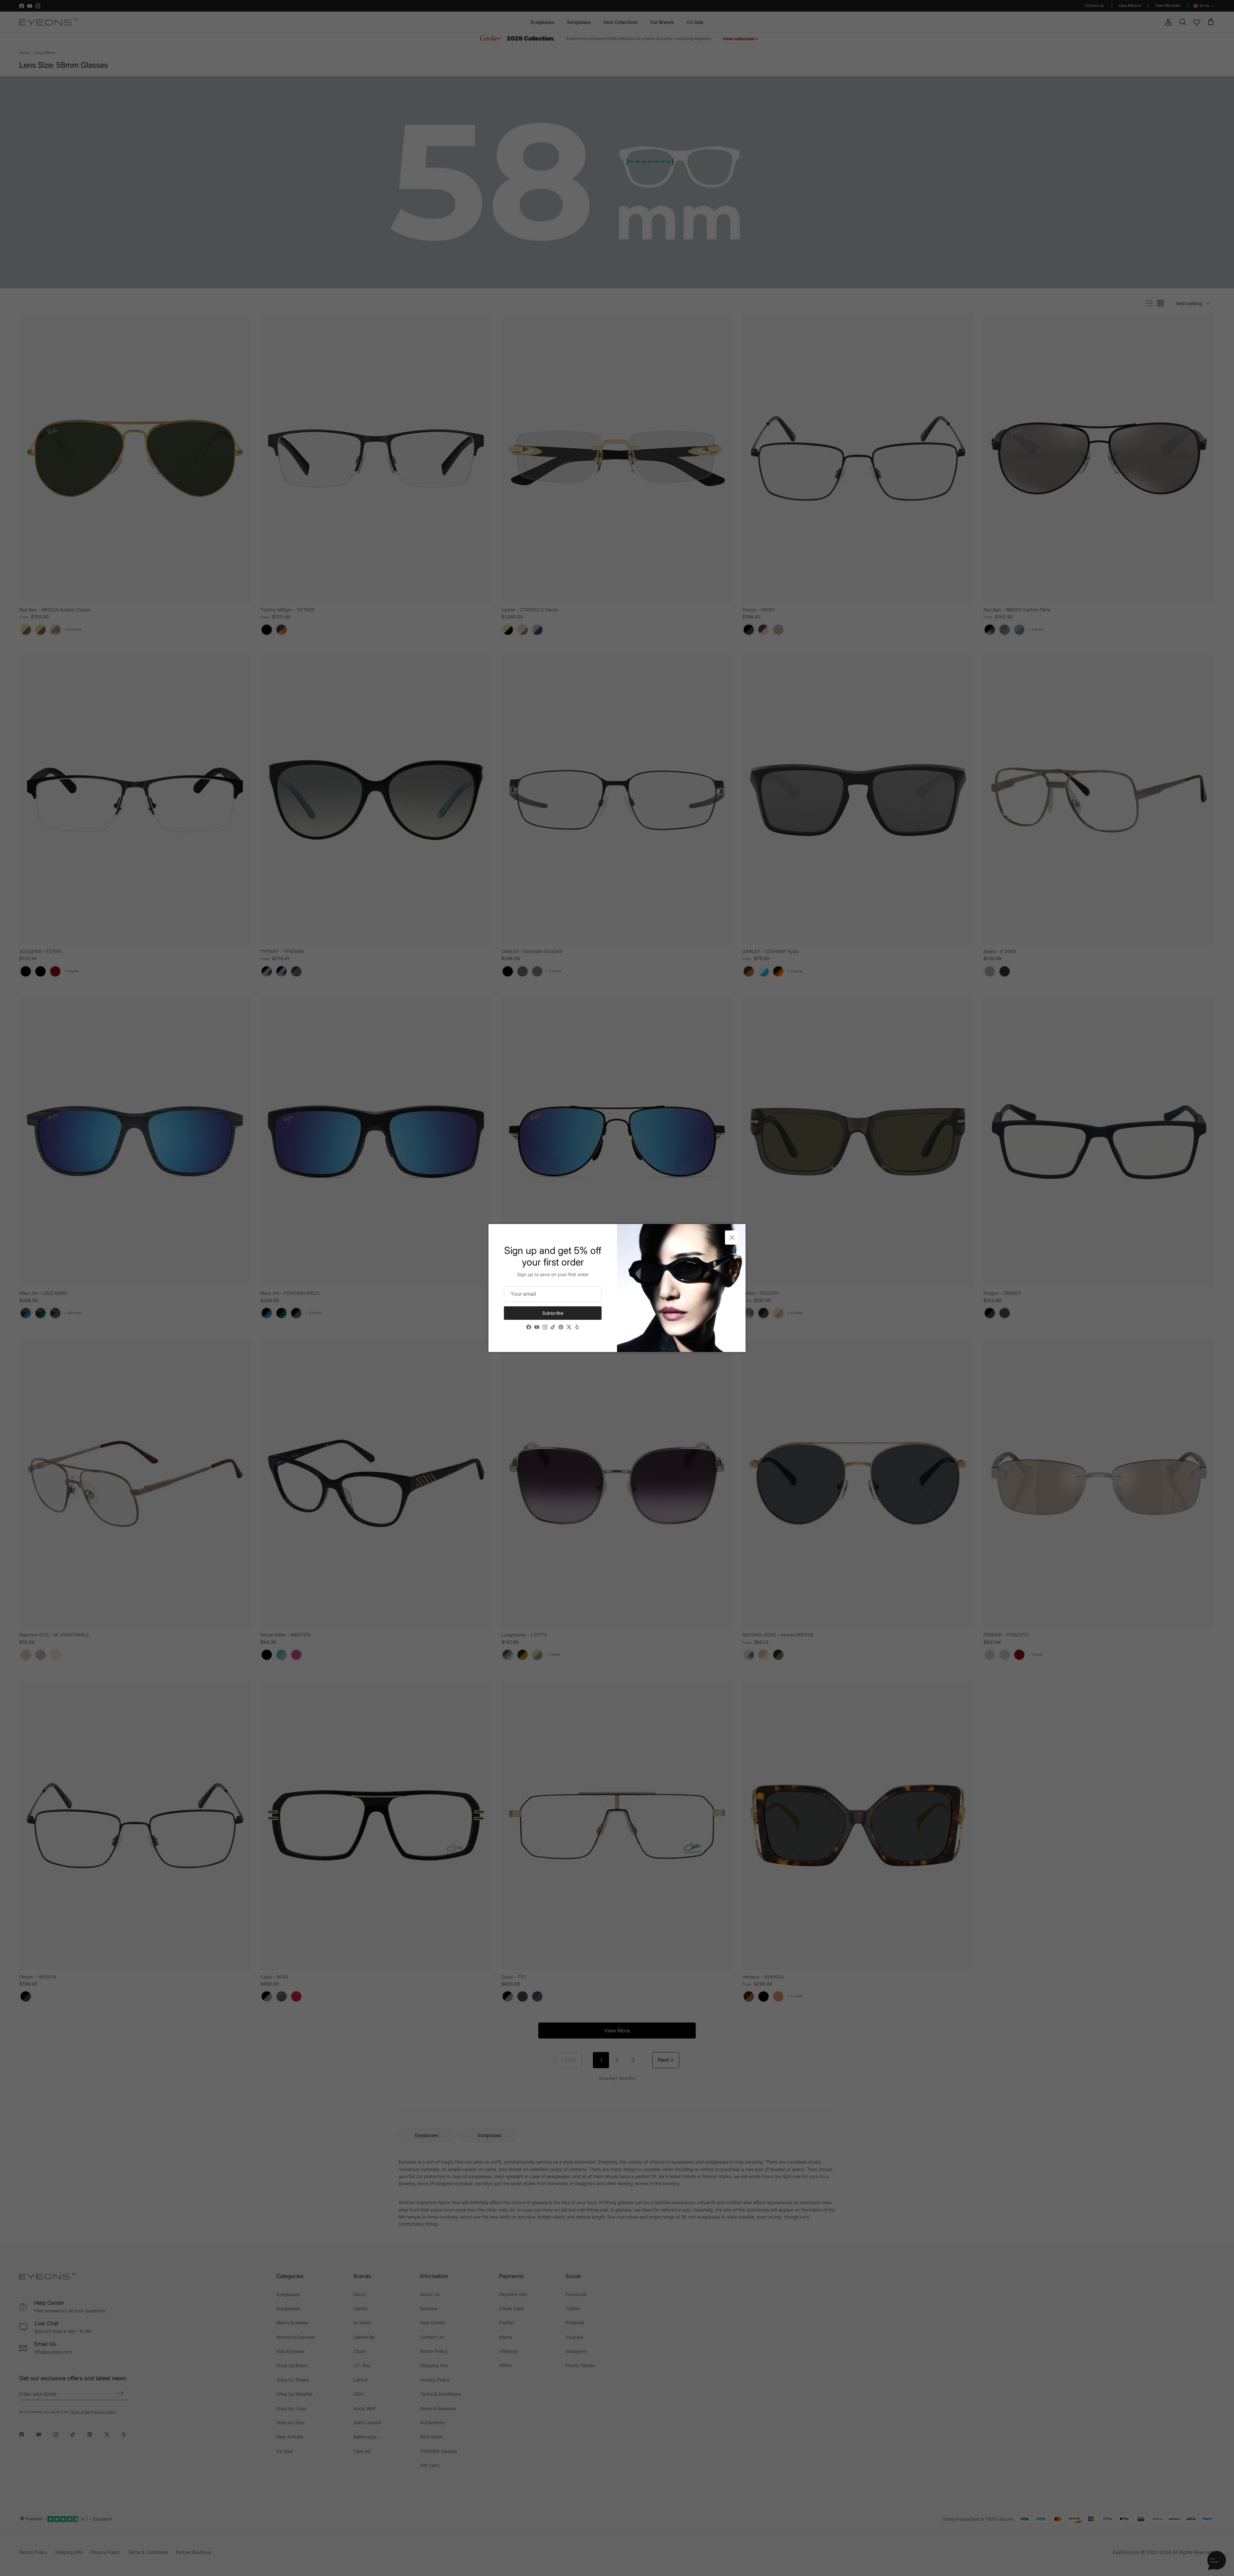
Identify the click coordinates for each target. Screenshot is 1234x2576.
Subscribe (553, 1313)
